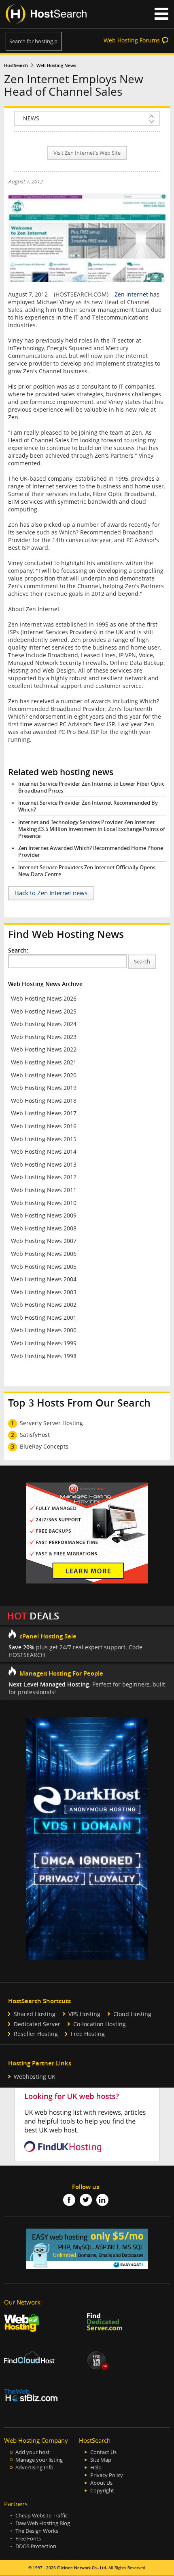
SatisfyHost (35, 1435)
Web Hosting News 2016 (44, 1126)
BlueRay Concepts (44, 1446)
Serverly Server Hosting (51, 1423)
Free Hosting (88, 2034)
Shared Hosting (35, 2014)
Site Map (101, 2460)
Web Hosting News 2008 (44, 1228)
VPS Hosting (84, 2014)
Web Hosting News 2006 (44, 1254)
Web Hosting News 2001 (44, 1317)
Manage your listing (39, 2460)
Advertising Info (34, 2468)
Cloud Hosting (132, 2014)
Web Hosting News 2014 (44, 1151)
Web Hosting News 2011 (44, 1190)
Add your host (33, 2452)
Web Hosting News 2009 (44, 1215)
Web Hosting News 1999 (44, 1343)
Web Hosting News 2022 (44, 1049)
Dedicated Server (37, 2024)
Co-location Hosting (100, 2024)
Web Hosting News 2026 (44, 998)
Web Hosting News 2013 (44, 1164)
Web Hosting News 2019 (44, 1088)
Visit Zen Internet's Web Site (87, 153)
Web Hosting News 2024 (44, 1024)
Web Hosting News (56, 65)
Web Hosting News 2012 (44, 1177)
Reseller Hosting (36, 2034)
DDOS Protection (36, 2546)
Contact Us (103, 2452)
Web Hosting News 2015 (44, 1139)
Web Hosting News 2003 (44, 1292)
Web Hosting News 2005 (44, 1267)
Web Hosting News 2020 (44, 1075)
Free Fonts (28, 2539)
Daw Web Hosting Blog (43, 2523)
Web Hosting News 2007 (44, 1241)
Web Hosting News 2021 (44, 1062)
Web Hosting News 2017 (44, 1113)
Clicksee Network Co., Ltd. (82, 2568)
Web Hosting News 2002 (44, 1305)
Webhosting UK (35, 2077)
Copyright (102, 2491)
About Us (101, 2483)
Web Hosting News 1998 (44, 1356)
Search (142, 962)
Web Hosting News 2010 (44, 1203)
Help (96, 2468)
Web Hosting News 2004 (44, 1279)
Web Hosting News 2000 (44, 1330)
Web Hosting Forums (132, 40)
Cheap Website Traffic (41, 2516)
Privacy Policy (107, 2475)
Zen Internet (131, 294)
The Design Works (37, 2531)
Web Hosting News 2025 (44, 1011)
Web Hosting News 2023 (44, 1037)
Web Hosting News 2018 (44, 1101)
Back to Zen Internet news (51, 893)
